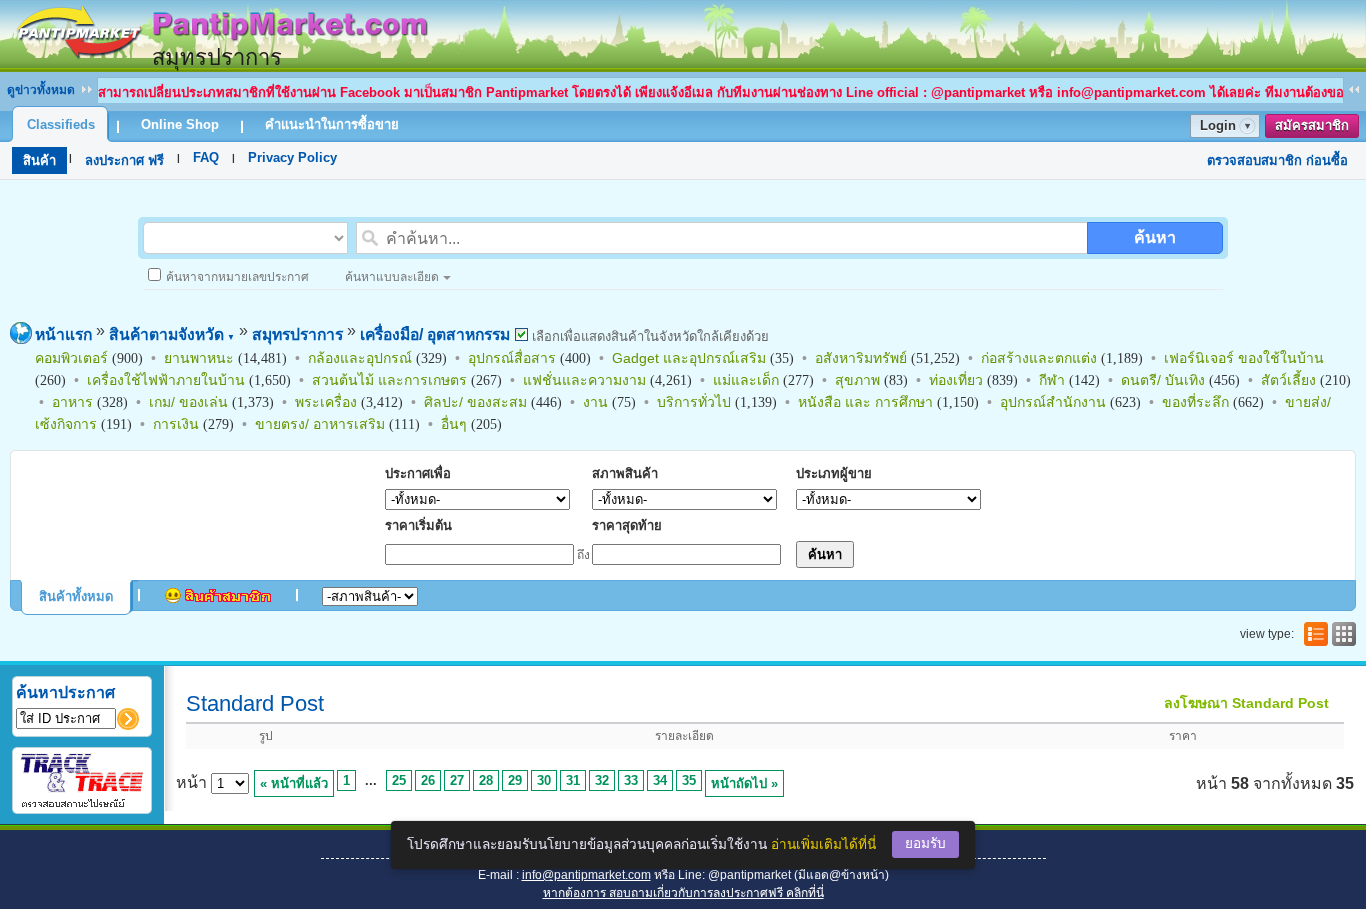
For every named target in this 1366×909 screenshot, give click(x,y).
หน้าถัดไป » (744, 783)
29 (515, 780)
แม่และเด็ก (746, 380)
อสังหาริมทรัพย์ (861, 358)
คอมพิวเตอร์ (71, 358)
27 (457, 780)
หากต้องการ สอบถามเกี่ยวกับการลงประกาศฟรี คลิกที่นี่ (683, 893)
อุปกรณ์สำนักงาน (1053, 402)
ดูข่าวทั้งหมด (41, 90)
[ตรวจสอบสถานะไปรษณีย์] (82, 804)
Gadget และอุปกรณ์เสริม (689, 358)
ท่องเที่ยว (956, 380)
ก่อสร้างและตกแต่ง (1039, 358)
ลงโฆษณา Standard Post (1246, 703)
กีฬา (1052, 380)
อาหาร (72, 402)
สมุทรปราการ (297, 334)
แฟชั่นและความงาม (584, 380)
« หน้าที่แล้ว (294, 783)
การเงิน (176, 424)
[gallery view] (1342, 634)
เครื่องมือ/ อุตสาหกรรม (435, 334)
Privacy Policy (292, 157)
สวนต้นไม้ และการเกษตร (389, 380)
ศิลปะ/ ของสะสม (475, 402)
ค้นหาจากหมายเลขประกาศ (237, 277)
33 (631, 780)
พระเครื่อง (326, 402)
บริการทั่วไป (694, 402)
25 (399, 780)
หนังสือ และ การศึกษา (865, 402)
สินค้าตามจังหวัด (172, 334)
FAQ (206, 157)
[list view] (1314, 634)
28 (486, 780)
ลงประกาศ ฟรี (124, 160)
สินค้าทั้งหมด (76, 596)
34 (660, 780)
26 (428, 780)
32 (602, 780)
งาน (595, 402)
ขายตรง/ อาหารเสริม (320, 424)
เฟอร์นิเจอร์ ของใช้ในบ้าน (1244, 358)
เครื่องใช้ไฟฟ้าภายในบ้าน (166, 380)
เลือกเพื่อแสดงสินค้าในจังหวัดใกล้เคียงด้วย (648, 336)
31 (573, 780)
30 (544, 780)
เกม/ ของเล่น (188, 402)
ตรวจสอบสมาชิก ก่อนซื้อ (1277, 160)
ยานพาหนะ (199, 358)
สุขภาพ (857, 380)
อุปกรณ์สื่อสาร (512, 358)
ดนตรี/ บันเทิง (1163, 380)
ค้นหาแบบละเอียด (392, 277)
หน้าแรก (63, 334)
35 (689, 780)
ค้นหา (1155, 237)
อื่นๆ (454, 424)
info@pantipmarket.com (586, 875)
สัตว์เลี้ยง (1288, 380)
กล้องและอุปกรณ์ (360, 358)
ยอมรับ (925, 843)
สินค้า (39, 160)
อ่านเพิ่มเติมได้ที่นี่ (823, 844)
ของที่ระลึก (1195, 402)
